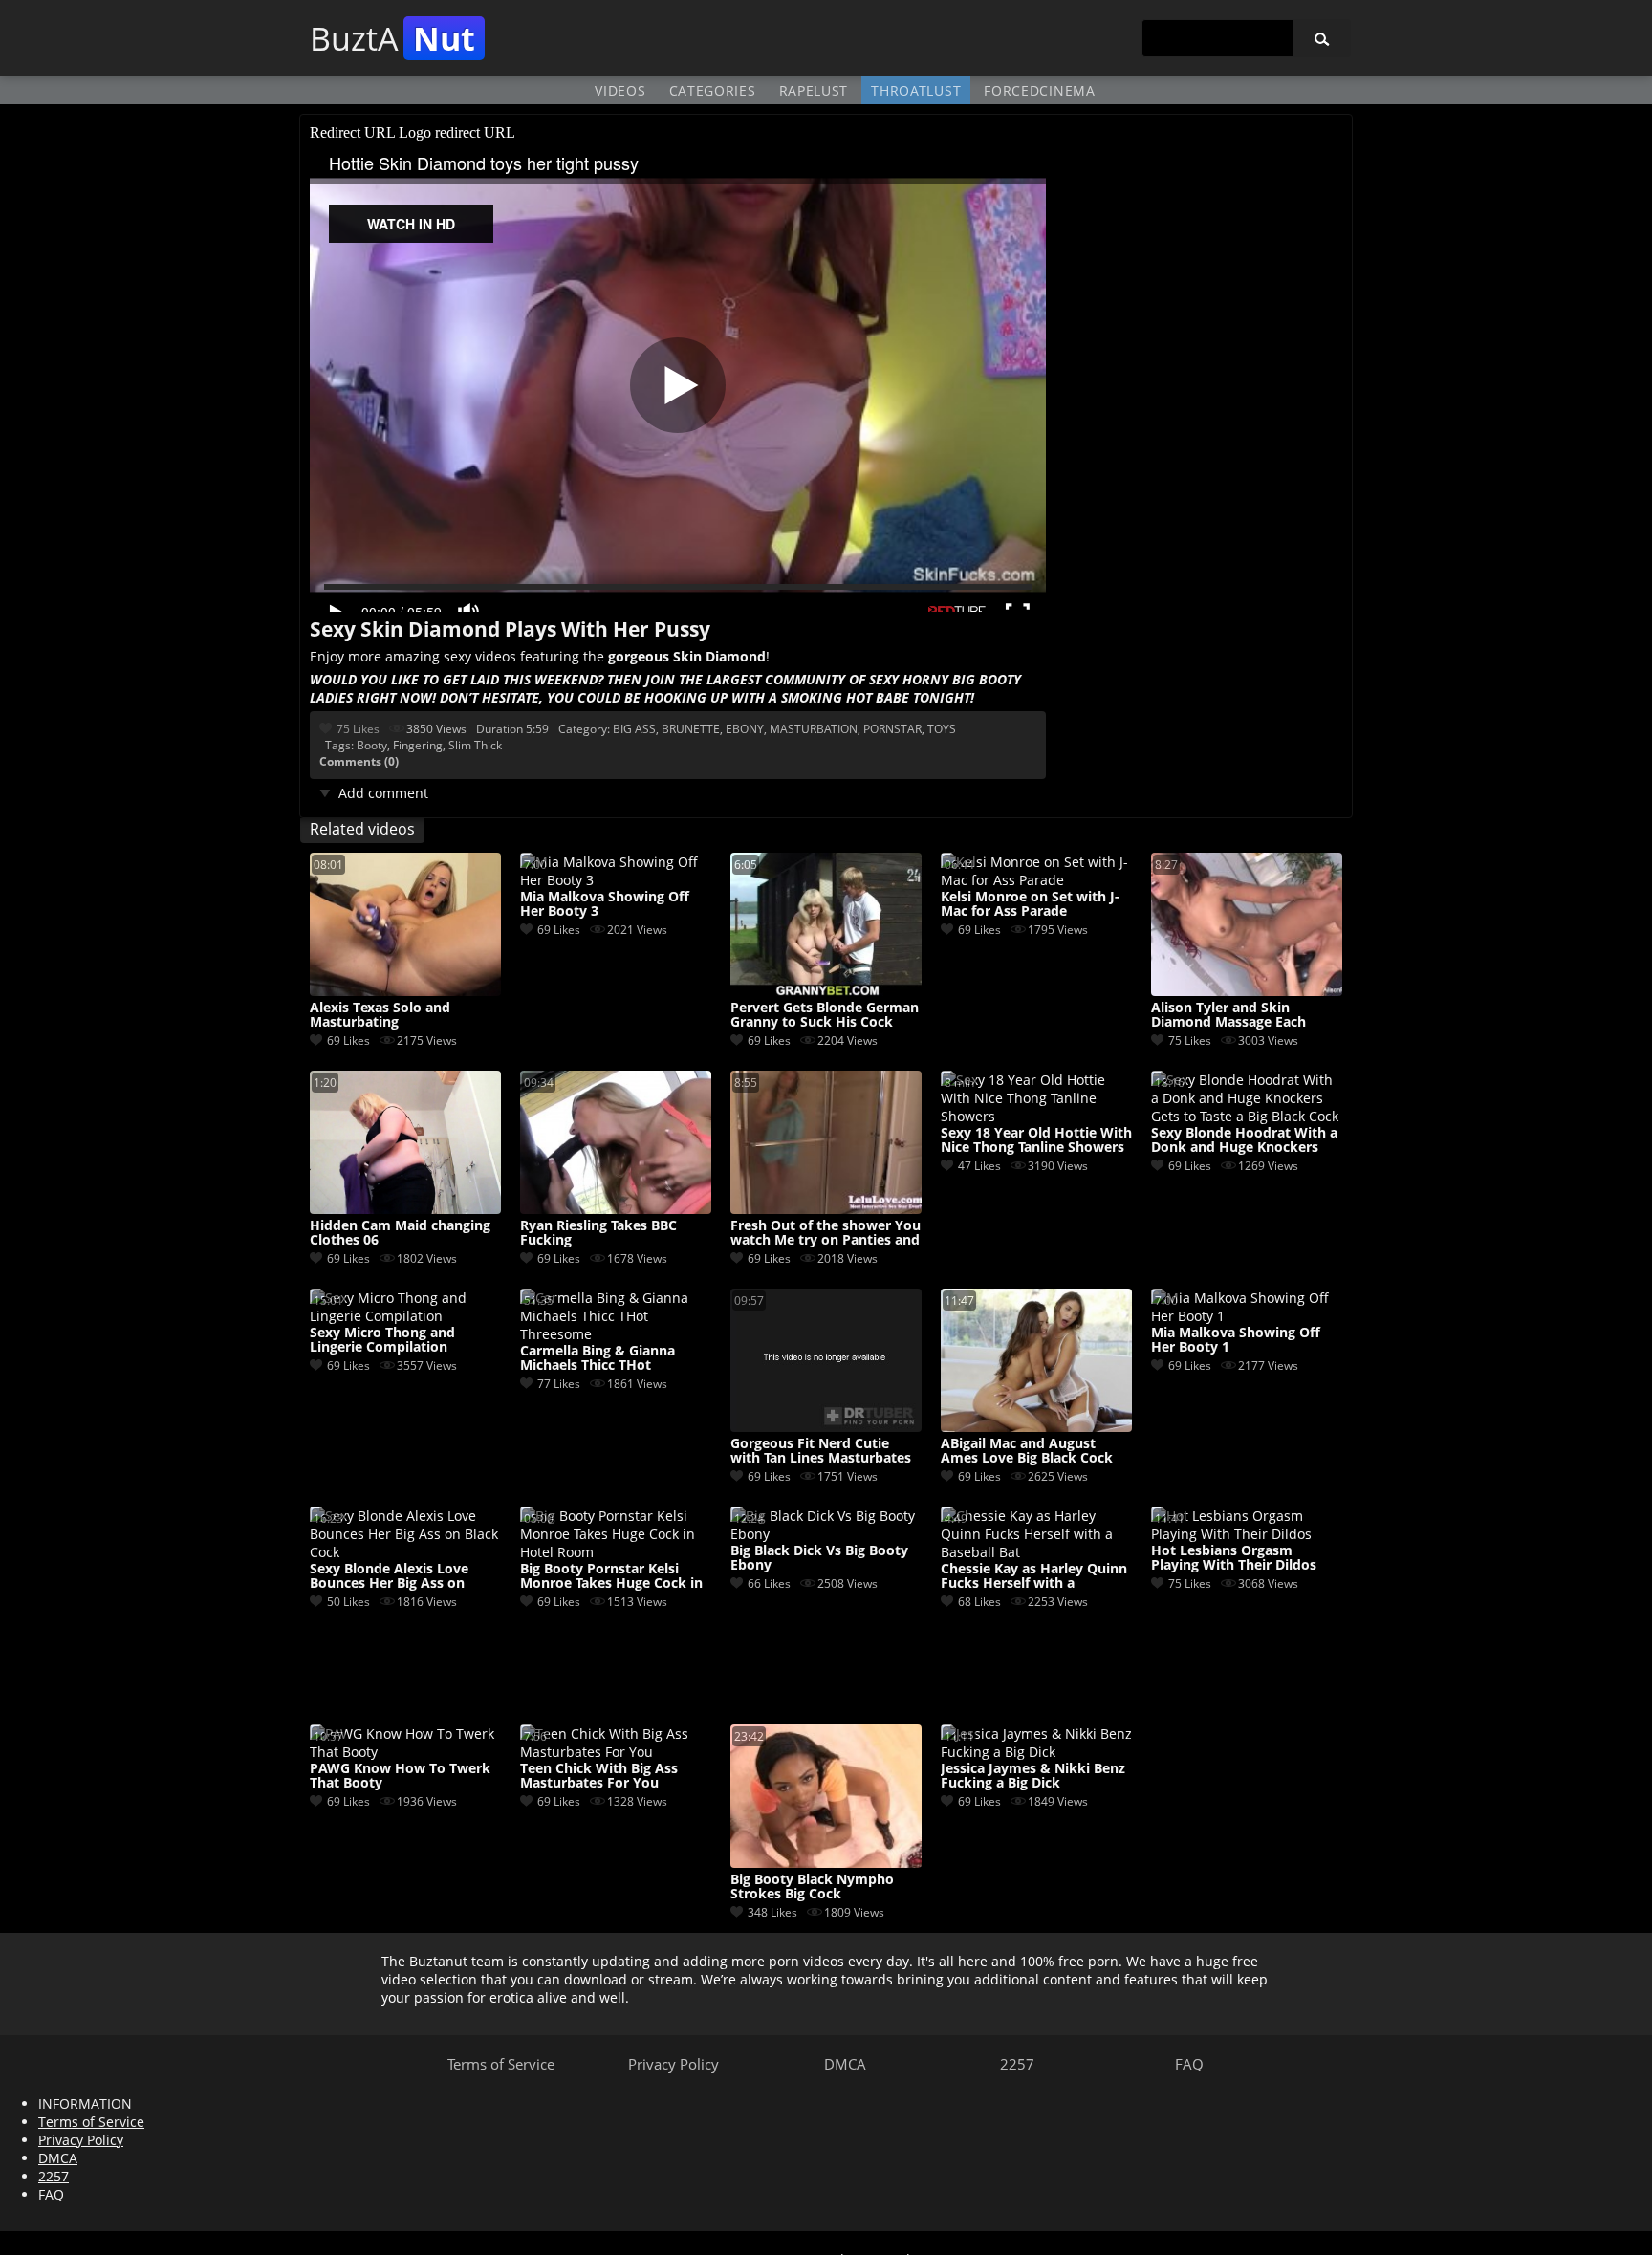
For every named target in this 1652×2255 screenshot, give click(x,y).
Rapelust (814, 90)
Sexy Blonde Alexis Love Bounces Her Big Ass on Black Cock (389, 1576)
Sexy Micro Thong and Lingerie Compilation (382, 1340)
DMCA (845, 2064)
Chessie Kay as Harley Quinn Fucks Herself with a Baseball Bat (1034, 1576)
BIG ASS (634, 729)
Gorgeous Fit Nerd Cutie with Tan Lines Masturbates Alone (821, 1451)
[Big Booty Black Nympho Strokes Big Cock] (826, 1863)
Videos (620, 90)
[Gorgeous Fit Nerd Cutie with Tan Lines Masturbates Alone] (826, 1427)
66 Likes (769, 1583)
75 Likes (358, 729)
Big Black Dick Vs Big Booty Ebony (819, 1558)
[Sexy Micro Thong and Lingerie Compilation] (405, 1316)
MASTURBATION (814, 729)
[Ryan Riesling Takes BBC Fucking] (616, 1209)
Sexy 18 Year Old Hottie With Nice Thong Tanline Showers (1036, 1140)
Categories (713, 90)
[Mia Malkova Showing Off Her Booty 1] (1247, 1316)
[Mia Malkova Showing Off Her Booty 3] (616, 880)
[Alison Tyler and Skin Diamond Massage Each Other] (1247, 991)
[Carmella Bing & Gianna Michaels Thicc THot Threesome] (616, 1334)
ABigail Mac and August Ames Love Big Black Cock (1027, 1451)
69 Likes (348, 1041)
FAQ (1189, 2064)
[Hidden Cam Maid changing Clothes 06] (405, 1209)
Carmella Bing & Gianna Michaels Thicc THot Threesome (598, 1358)
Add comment (383, 793)
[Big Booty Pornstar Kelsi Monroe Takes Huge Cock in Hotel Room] (616, 1552)
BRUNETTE (691, 729)
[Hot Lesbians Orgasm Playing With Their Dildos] (1247, 1534)
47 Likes (979, 1166)
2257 (1017, 2064)
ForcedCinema (1039, 90)
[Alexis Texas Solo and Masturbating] (405, 991)
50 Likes (348, 1602)
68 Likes (979, 1602)
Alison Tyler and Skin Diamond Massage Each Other (1228, 1015)
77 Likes (559, 1384)
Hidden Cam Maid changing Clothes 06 (400, 1233)
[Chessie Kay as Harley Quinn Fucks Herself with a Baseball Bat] (1036, 1552)
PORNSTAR (892, 729)
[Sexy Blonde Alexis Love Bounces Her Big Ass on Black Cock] (405, 1552)
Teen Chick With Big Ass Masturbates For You (599, 1776)
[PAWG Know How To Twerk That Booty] (405, 1752)
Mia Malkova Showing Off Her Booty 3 (605, 904)
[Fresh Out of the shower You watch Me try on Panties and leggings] (826, 1209)
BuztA (392, 38)
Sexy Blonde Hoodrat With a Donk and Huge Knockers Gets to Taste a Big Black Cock (1244, 1140)
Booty (372, 745)
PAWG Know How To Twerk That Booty (400, 1776)
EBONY (745, 729)
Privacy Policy (674, 2064)
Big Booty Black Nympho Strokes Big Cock (812, 1887)
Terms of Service (501, 2064)
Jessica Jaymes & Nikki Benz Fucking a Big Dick (1033, 1776)
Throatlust (916, 90)
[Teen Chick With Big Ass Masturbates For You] (616, 1752)
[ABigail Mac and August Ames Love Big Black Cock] (1036, 1427)
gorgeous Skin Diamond (687, 656)
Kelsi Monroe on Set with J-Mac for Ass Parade (1030, 904)
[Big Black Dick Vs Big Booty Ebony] (826, 1534)
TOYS (942, 729)
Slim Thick (475, 745)
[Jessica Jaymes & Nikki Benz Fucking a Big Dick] (1036, 1752)
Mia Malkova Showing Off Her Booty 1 (1236, 1340)
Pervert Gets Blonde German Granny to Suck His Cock (825, 1015)
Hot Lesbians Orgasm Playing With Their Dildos (1234, 1558)
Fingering (418, 745)
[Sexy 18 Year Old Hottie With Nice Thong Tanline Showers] (1036, 1116)
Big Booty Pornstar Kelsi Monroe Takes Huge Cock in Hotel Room (611, 1576)
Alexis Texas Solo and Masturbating (380, 1015)
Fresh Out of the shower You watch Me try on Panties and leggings (826, 1233)
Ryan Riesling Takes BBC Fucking (598, 1233)
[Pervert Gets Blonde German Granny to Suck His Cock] (826, 991)
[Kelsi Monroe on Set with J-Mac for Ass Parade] (1036, 880)
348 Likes (772, 1912)
